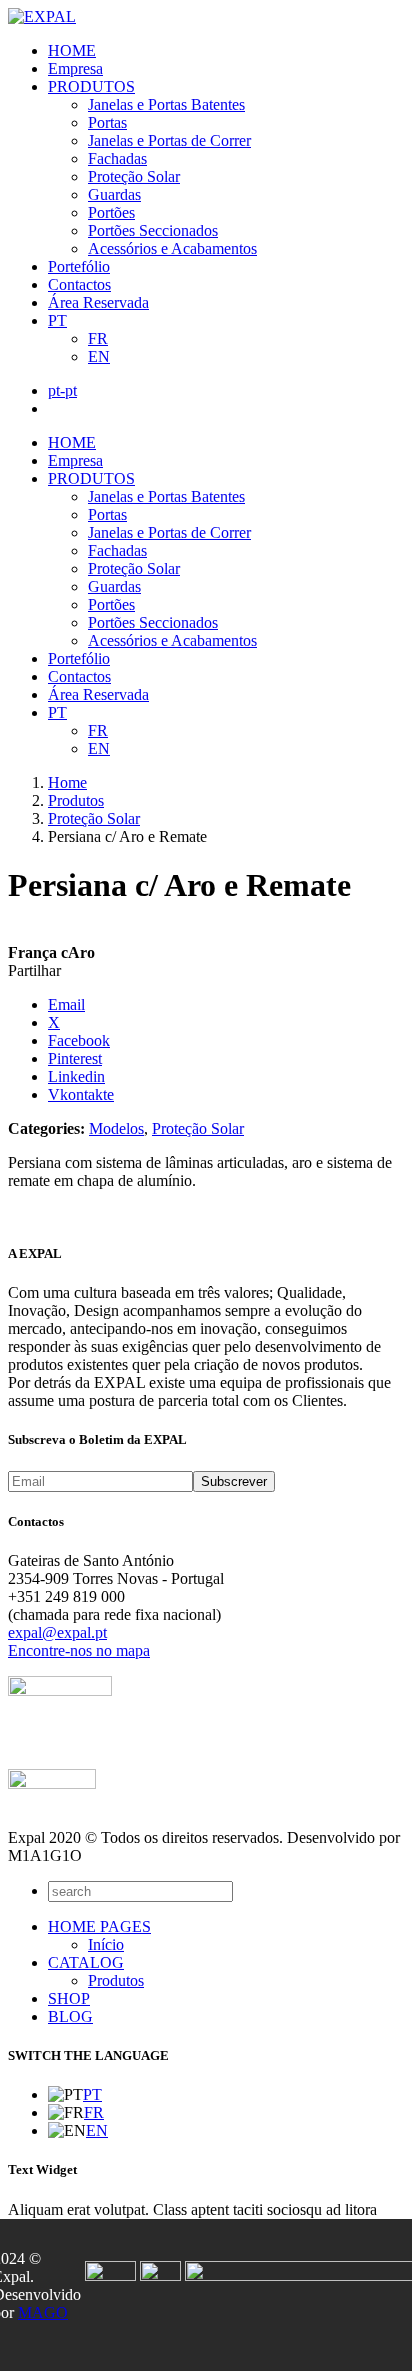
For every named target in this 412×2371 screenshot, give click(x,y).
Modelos (116, 1128)
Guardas (114, 194)
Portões (111, 212)
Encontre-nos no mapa (79, 1650)
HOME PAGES (99, 1926)
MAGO (43, 2312)
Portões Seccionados (153, 230)
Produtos (116, 1980)
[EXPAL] (42, 16)
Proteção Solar (134, 176)
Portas (107, 122)
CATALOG (86, 1962)
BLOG (70, 2016)
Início (106, 1944)
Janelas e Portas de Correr (169, 140)
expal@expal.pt (57, 1632)
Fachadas (117, 158)
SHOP (69, 1998)
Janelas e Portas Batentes (166, 104)
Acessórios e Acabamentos (172, 248)
